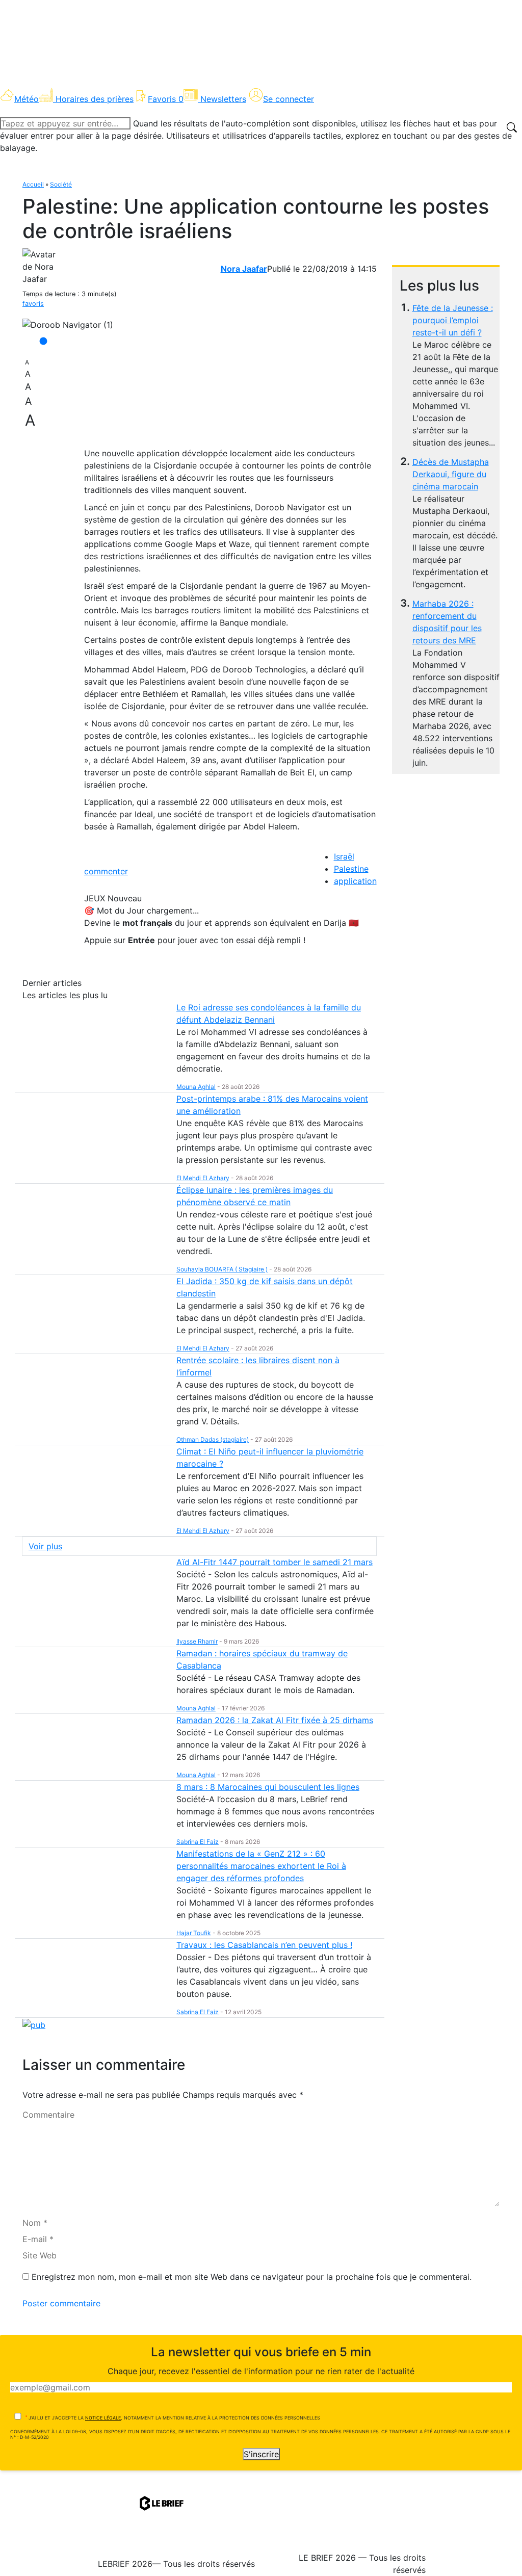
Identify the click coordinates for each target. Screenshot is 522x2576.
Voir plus (45, 1546)
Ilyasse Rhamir (197, 1641)
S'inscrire (261, 2454)
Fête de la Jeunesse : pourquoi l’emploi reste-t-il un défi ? (453, 320)
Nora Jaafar (244, 269)
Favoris (166, 99)
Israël (344, 856)
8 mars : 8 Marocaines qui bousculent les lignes (268, 1787)
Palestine (351, 869)
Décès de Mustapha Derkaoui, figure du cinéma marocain (451, 474)
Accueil (33, 184)
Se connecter (289, 99)
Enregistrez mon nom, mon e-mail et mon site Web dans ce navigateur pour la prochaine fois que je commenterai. (252, 2277)
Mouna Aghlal (196, 1087)
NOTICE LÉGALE (103, 2418)
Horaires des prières (95, 99)
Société (61, 184)
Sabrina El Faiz (198, 1842)
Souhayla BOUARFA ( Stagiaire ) (222, 1269)
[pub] (34, 2024)
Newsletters (223, 99)
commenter (106, 871)
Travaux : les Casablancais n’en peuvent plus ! (264, 1945)
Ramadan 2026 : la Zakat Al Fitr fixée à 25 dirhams (275, 1720)
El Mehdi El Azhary (203, 1178)
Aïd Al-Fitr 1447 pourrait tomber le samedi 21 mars (275, 1562)
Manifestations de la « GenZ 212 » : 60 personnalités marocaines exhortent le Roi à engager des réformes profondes (261, 1866)
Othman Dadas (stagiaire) (213, 1439)
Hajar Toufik (194, 1933)
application (355, 881)
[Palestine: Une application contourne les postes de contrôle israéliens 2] (68, 325)
